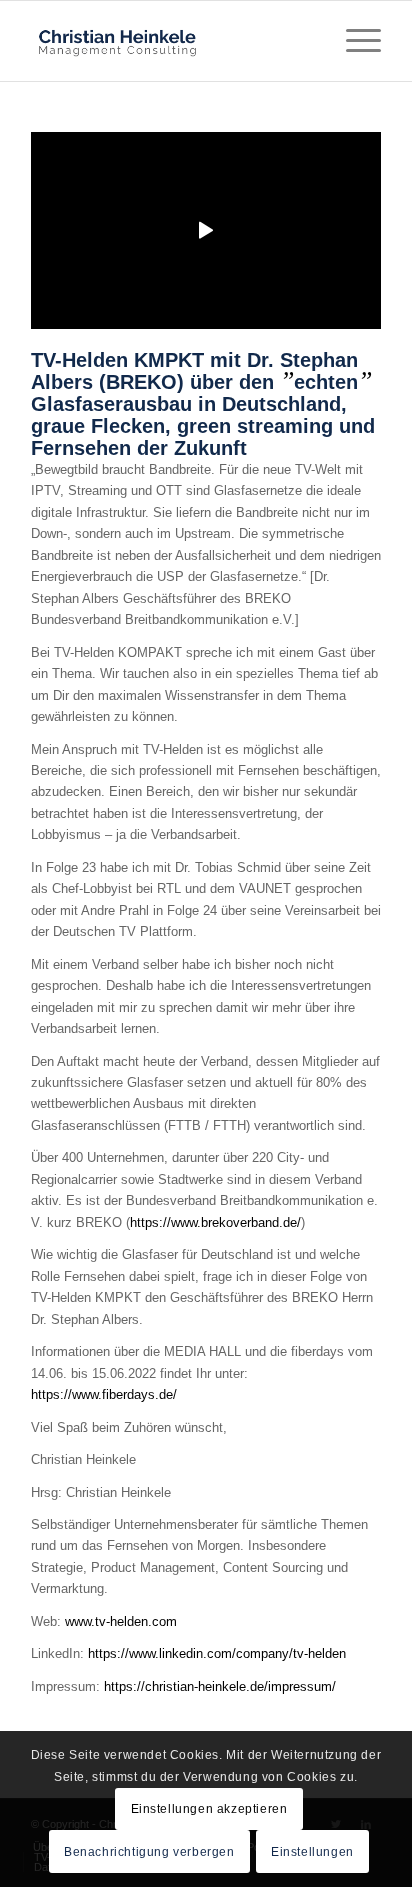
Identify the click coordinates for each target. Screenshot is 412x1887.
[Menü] (353, 41)
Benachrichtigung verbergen (149, 1852)
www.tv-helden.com (121, 1621)
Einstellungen (312, 1852)
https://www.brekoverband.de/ (215, 1222)
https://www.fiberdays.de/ (104, 1394)
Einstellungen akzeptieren (209, 1809)
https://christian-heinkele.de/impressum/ (220, 1686)
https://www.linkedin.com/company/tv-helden (217, 1653)
